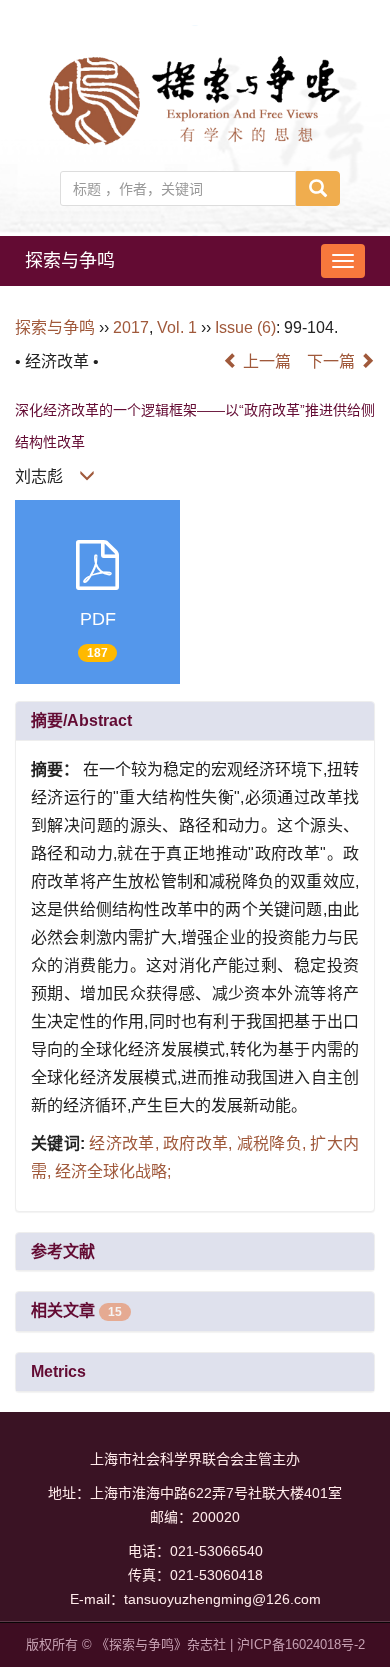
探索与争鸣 (70, 261)
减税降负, (274, 1143)
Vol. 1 (177, 327)
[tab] (195, 721)
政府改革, (200, 1143)
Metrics (58, 1371)
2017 (131, 327)
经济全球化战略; (113, 1171)
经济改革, (126, 1143)
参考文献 (63, 1251)
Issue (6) (245, 327)
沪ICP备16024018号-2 (301, 1644)
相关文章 (76, 1310)
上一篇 (265, 361)
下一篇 (333, 361)
